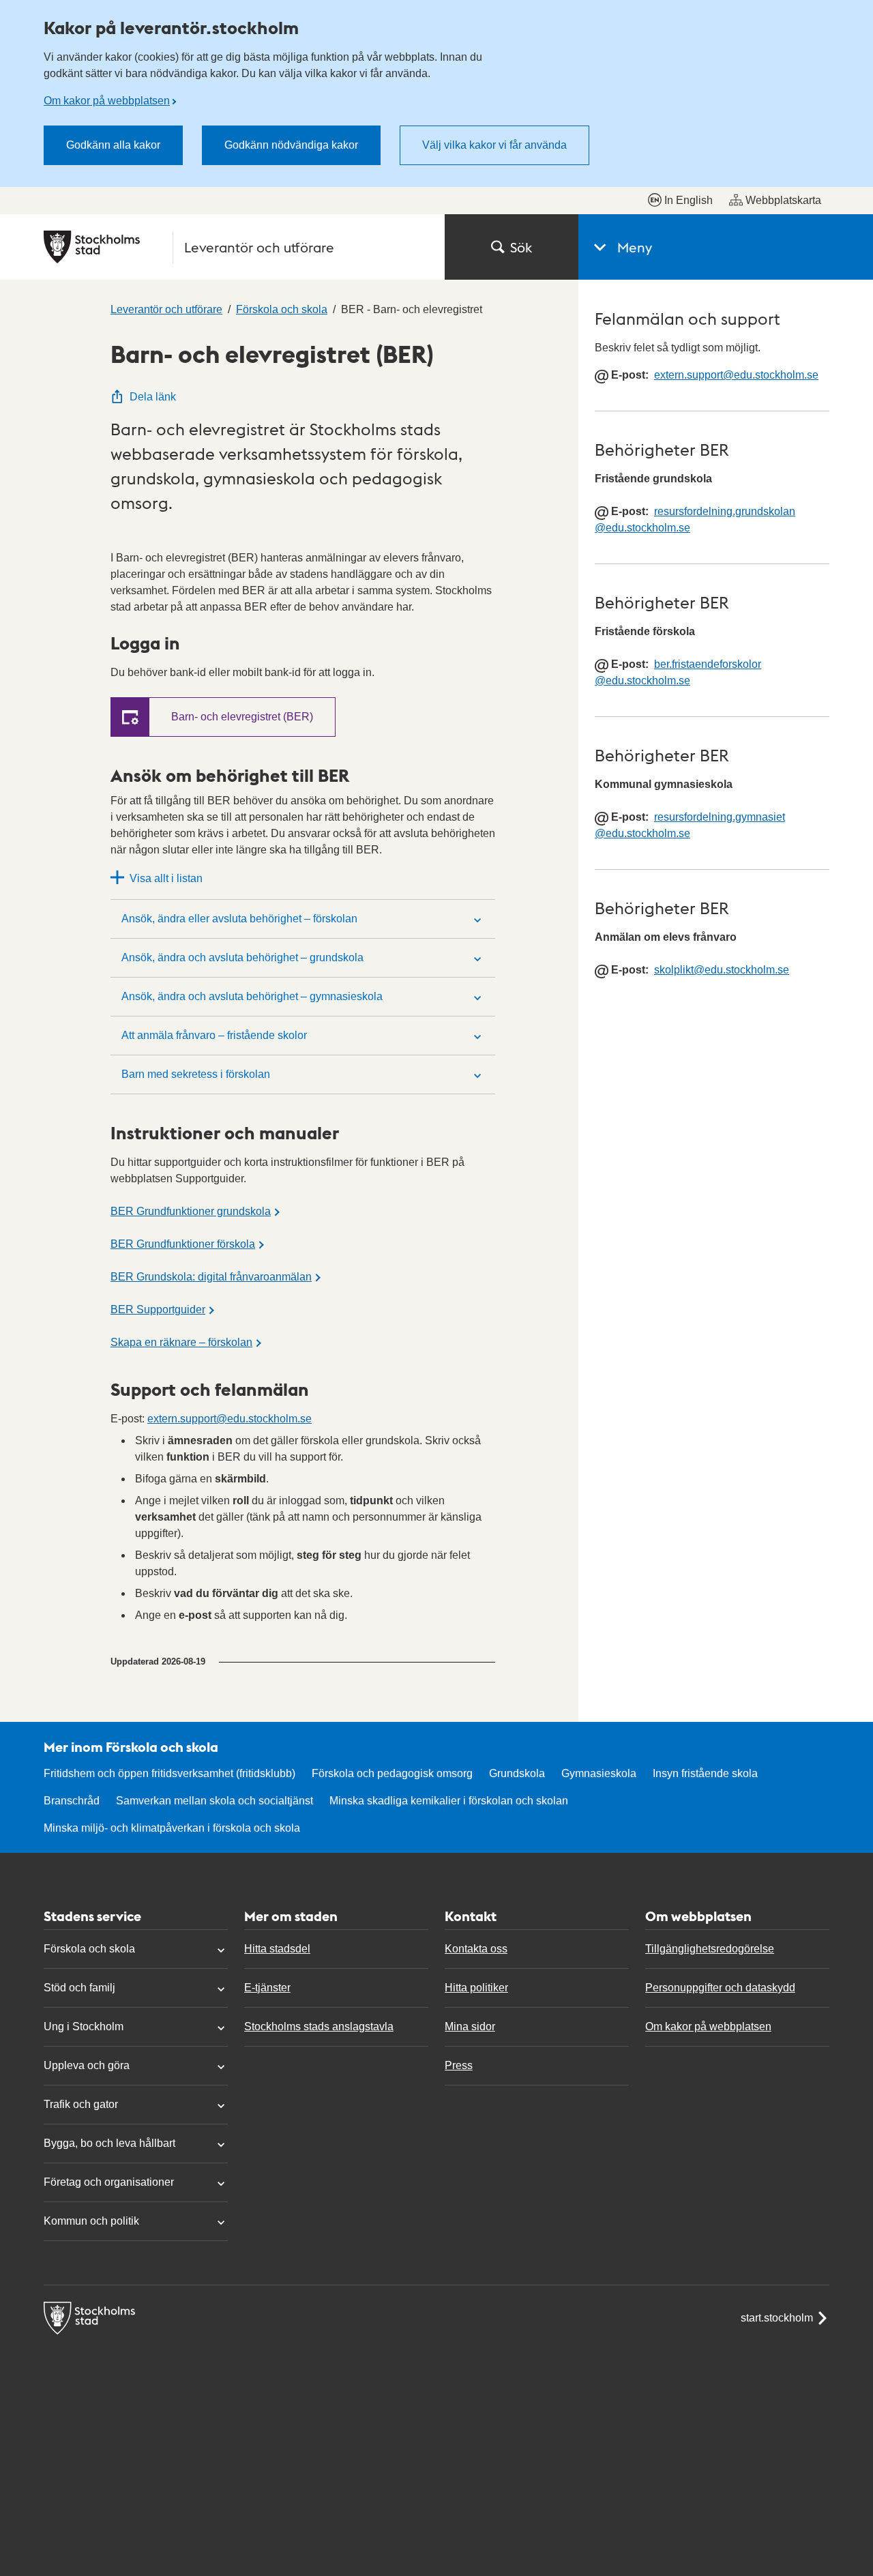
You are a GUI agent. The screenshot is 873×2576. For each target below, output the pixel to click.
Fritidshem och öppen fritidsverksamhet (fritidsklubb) (169, 1773)
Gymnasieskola (599, 1773)
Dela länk (153, 397)
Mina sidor (470, 2026)
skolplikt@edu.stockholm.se (722, 970)
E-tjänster (267, 1988)
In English (689, 200)
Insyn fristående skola (705, 1773)
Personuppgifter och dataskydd (720, 1988)
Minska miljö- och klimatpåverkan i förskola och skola (172, 1828)
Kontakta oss (476, 1949)
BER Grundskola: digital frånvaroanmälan (211, 1277)
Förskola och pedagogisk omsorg (392, 1773)
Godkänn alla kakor (113, 145)
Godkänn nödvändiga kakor (291, 145)
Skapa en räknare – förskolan (181, 1342)
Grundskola (517, 1773)
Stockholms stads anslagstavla (319, 2026)
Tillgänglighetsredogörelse (710, 1949)
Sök (521, 247)
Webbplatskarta (783, 200)
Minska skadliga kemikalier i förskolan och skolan (449, 1801)
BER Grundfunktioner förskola (183, 1244)
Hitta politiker (476, 1988)
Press (459, 2065)
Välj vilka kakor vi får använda (494, 145)
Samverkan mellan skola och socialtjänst (214, 1801)
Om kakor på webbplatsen (107, 101)
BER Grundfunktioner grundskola (191, 1211)
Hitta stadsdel (277, 1949)
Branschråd (72, 1801)
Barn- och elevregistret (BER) (242, 717)
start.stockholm (777, 2318)
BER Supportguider (158, 1309)
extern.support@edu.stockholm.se (230, 1419)
